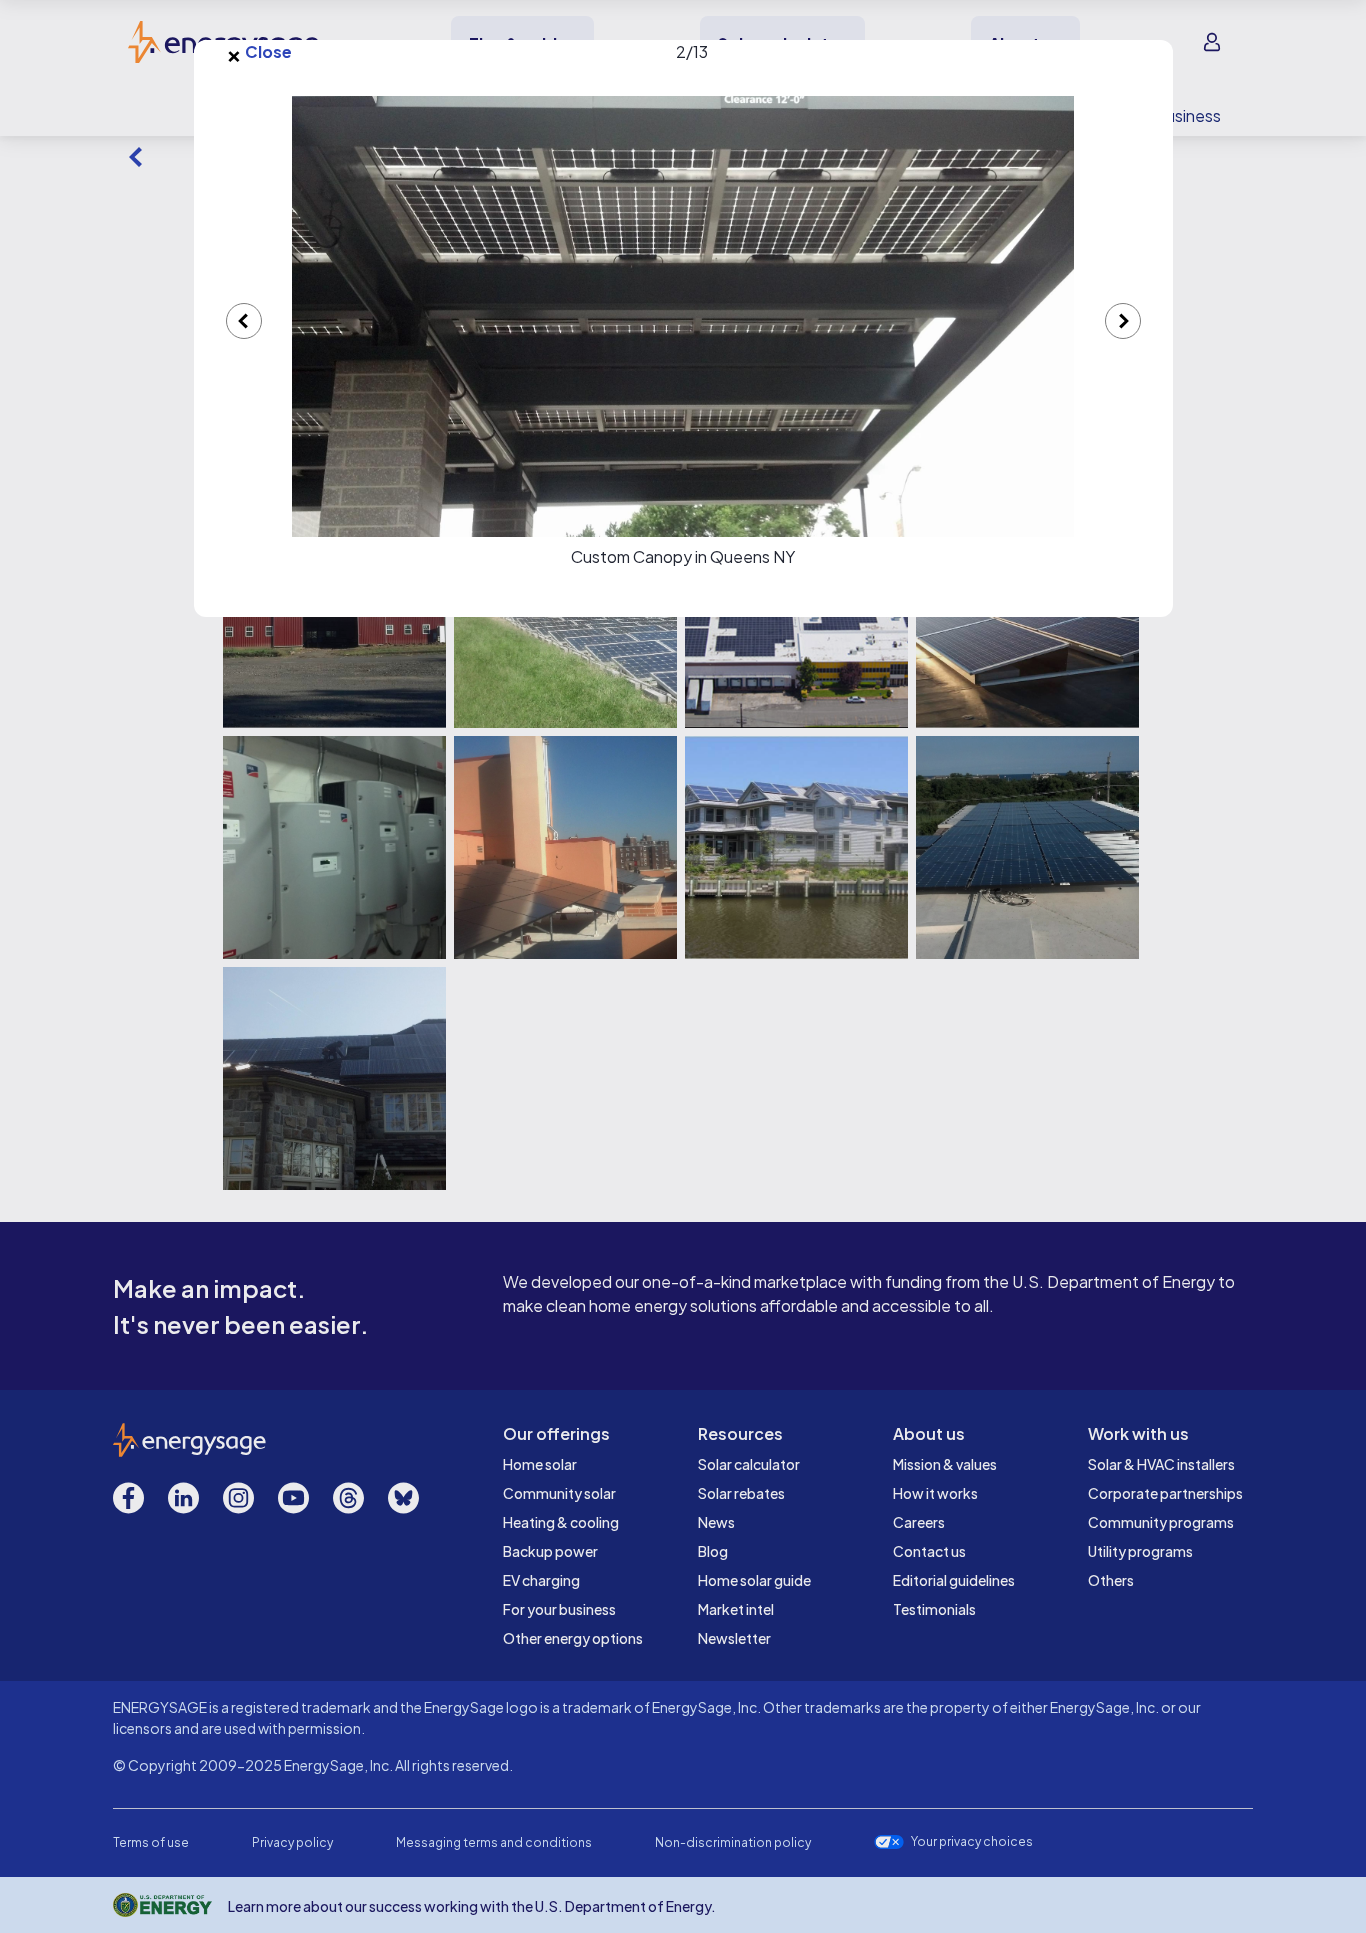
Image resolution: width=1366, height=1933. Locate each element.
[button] (683, 316)
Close (259, 52)
